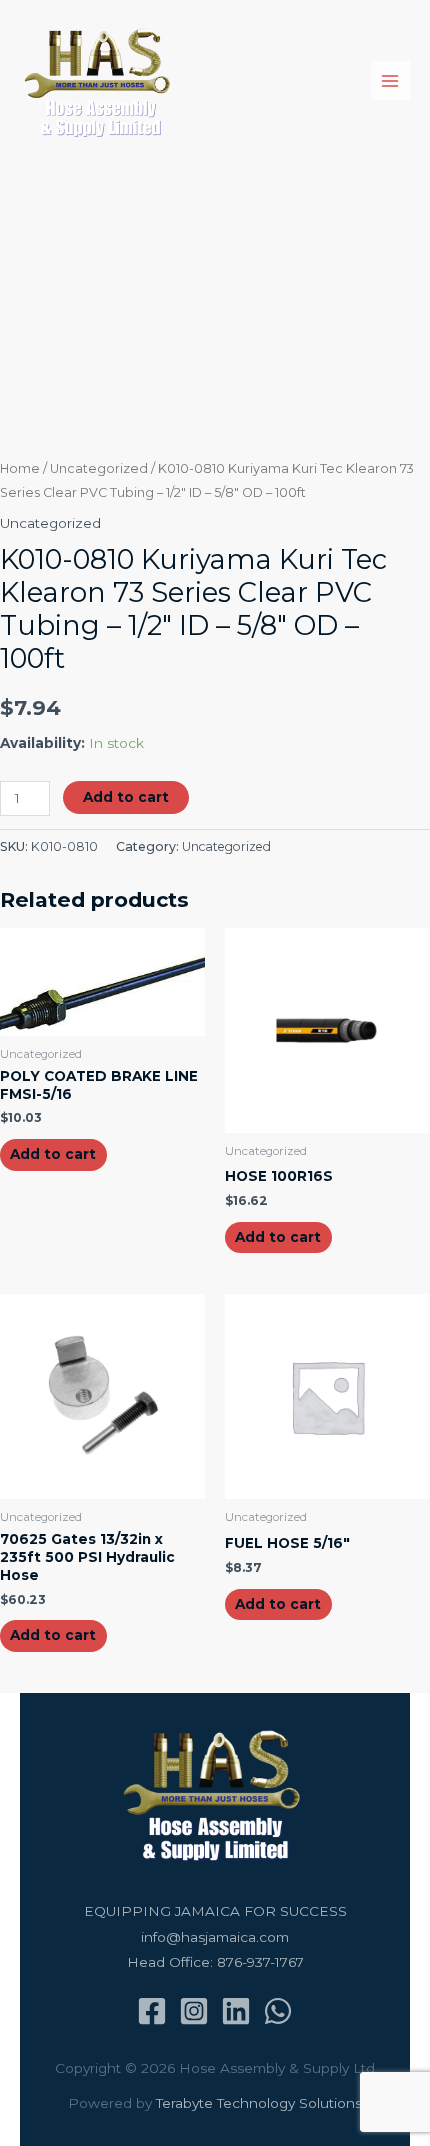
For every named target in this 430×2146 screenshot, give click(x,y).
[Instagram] (194, 2011)
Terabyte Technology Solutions (259, 2103)
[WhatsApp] (278, 2011)
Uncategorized (99, 468)
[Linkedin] (236, 2011)
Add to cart (126, 797)
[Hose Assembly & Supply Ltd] (100, 81)
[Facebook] (152, 2011)
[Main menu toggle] (390, 80)
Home (20, 468)
